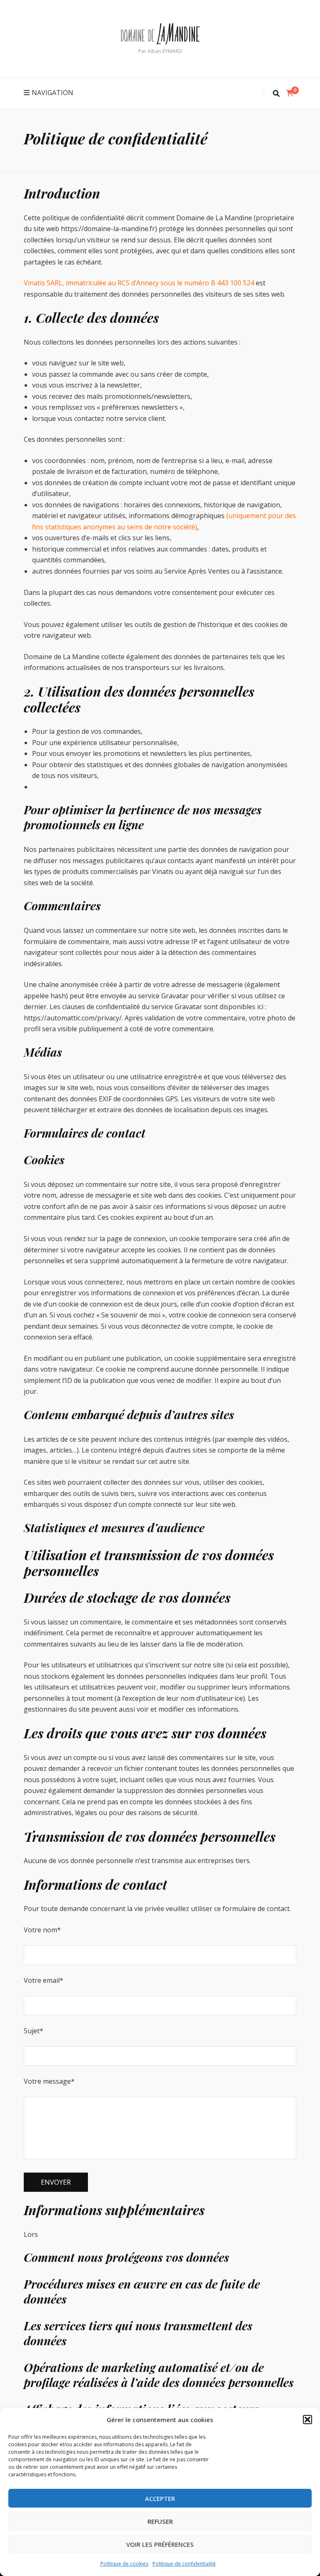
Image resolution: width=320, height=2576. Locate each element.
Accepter (160, 2498)
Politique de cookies (124, 2564)
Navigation (52, 93)
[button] (307, 2420)
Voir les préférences (160, 2544)
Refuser (160, 2521)
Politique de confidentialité (184, 2564)
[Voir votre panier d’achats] (290, 93)
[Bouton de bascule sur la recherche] (276, 94)
